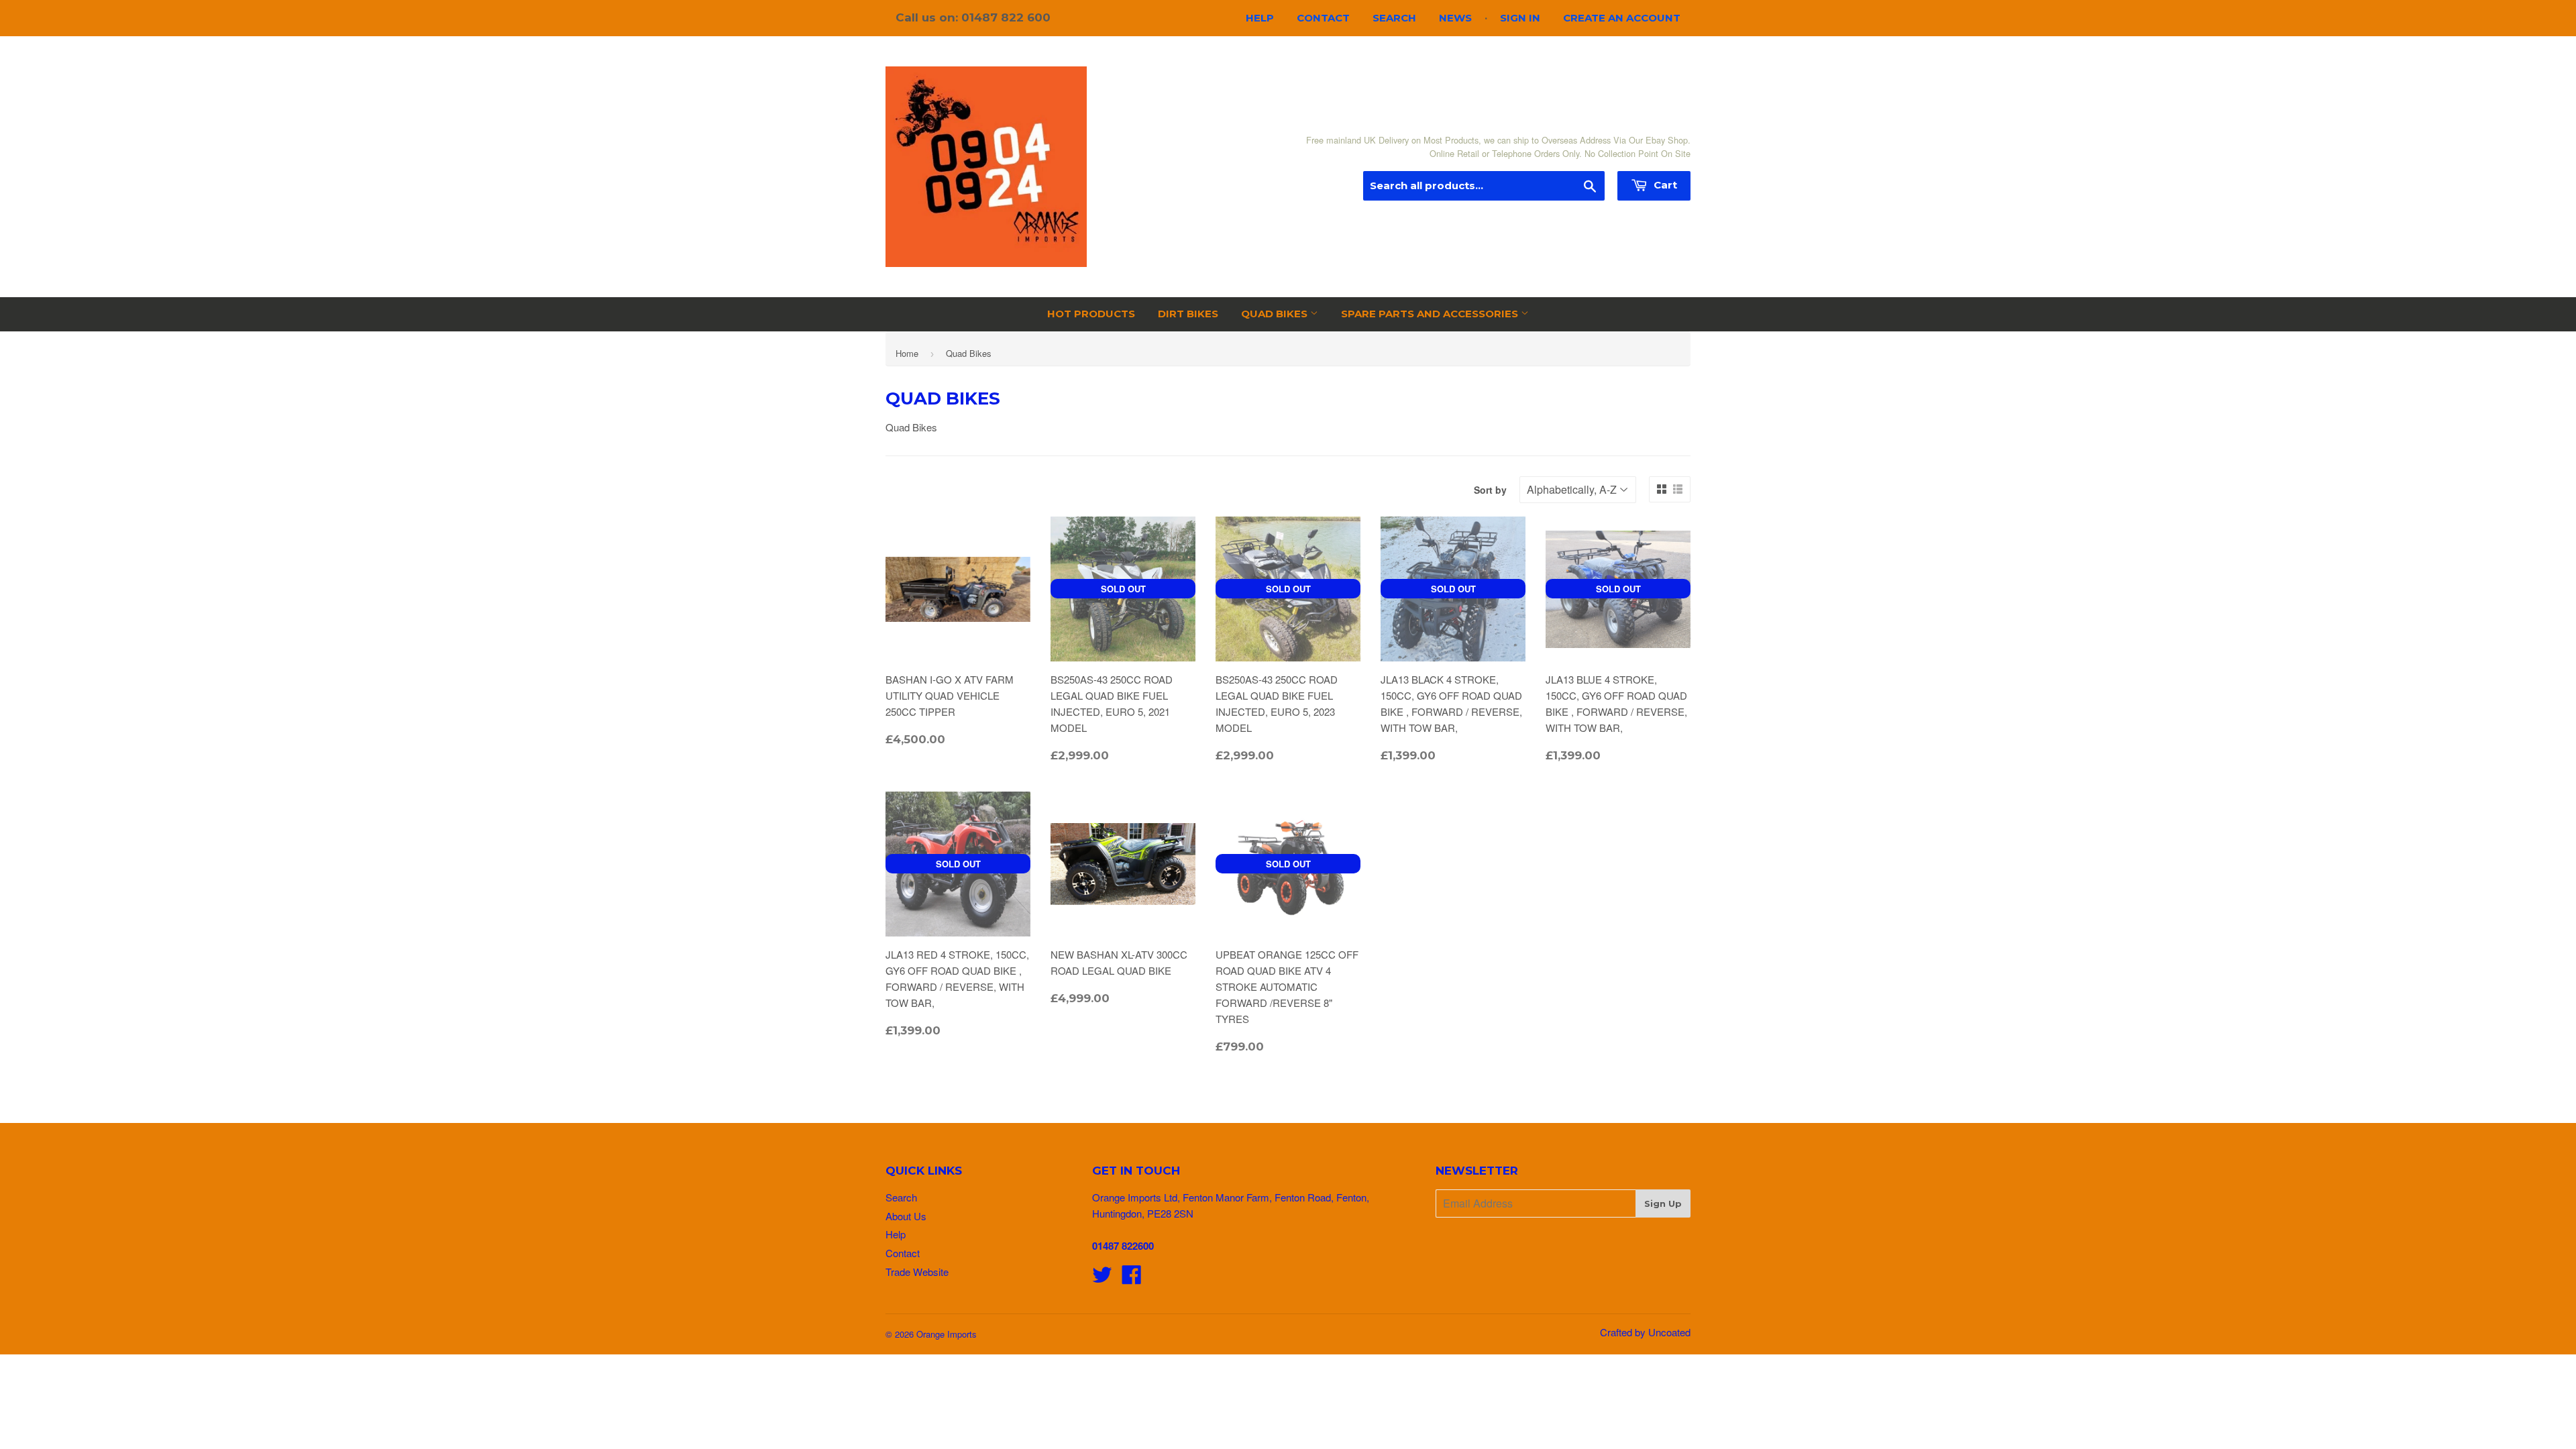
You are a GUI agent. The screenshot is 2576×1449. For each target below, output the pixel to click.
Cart (1664, 185)
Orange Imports (947, 1334)
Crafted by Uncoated (1645, 1332)
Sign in (1520, 18)
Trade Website (917, 1272)
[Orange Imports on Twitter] (1102, 1278)
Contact (1323, 18)
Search (1394, 18)
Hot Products (1091, 314)
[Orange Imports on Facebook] (1132, 1278)
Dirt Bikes (1188, 314)
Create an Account (1622, 18)
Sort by (1490, 490)
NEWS (1455, 18)
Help (1260, 18)
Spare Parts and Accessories (1431, 314)
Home (907, 353)
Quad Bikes (1276, 314)
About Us (906, 1216)
